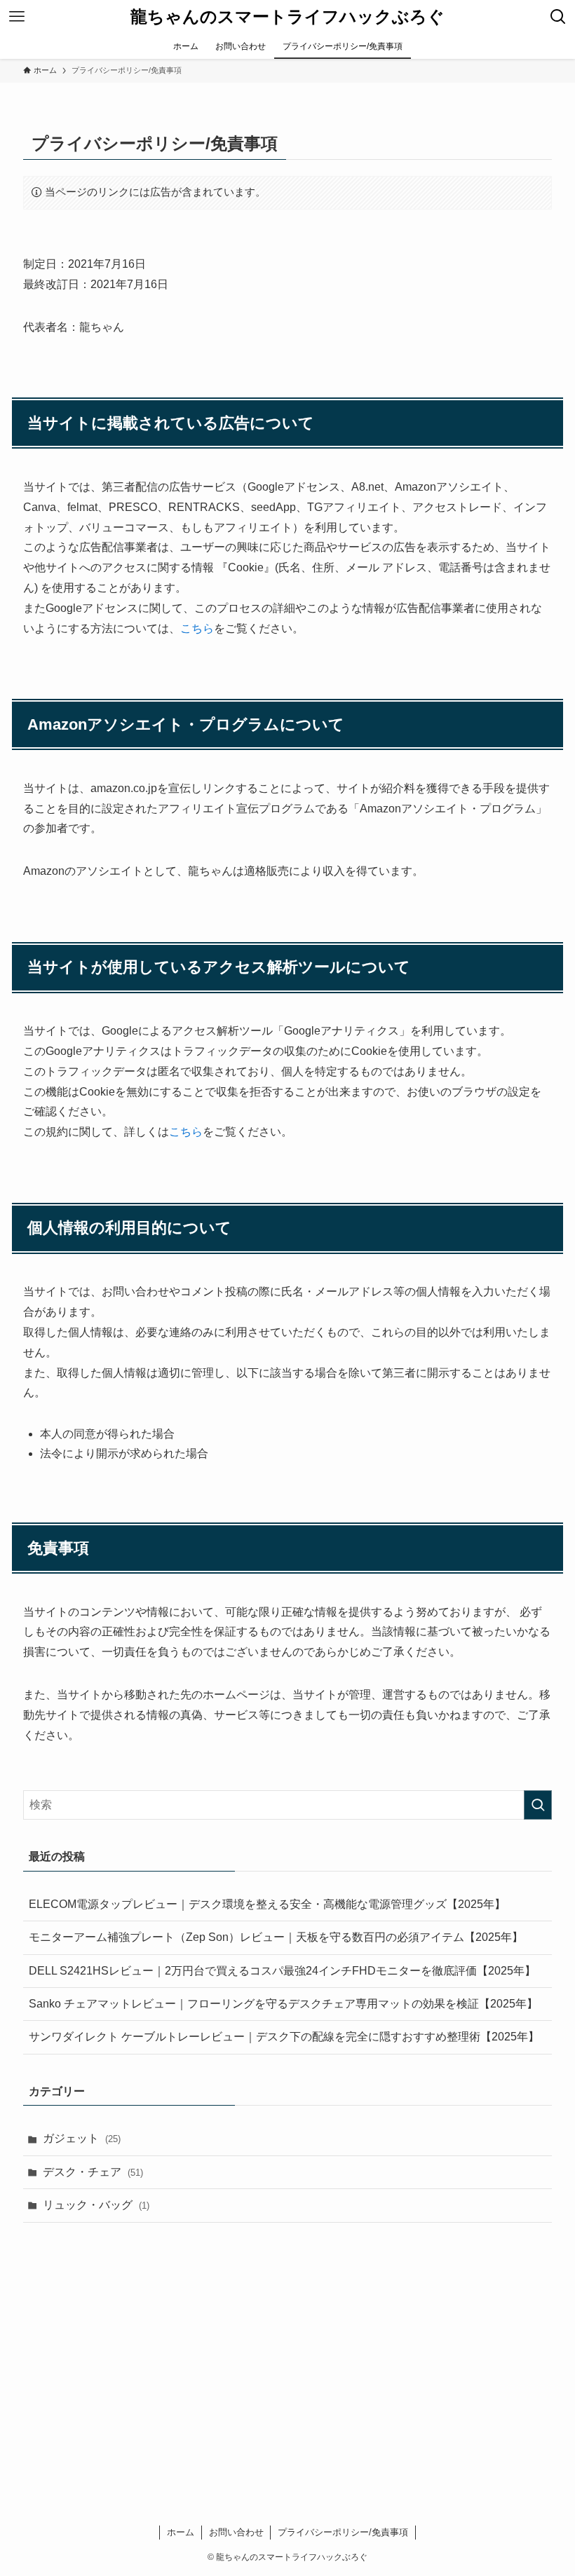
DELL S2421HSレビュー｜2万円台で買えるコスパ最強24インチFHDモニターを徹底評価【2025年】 (282, 1971)
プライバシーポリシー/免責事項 (343, 2532)
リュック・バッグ (96, 2205)
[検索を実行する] (538, 1805)
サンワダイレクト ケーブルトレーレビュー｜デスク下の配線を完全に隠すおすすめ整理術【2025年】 (284, 2037)
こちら (197, 628)
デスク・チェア (93, 2172)
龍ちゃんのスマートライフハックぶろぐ (287, 17)
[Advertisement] (287, 2343)
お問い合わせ (236, 2532)
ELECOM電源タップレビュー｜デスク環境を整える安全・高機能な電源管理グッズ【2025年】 (267, 1904)
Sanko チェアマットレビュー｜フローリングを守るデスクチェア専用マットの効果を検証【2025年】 (283, 2004)
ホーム (181, 2532)
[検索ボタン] (558, 17)
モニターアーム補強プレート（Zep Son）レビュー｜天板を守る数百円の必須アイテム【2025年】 (276, 1937)
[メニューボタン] (17, 17)
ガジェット (82, 2138)
